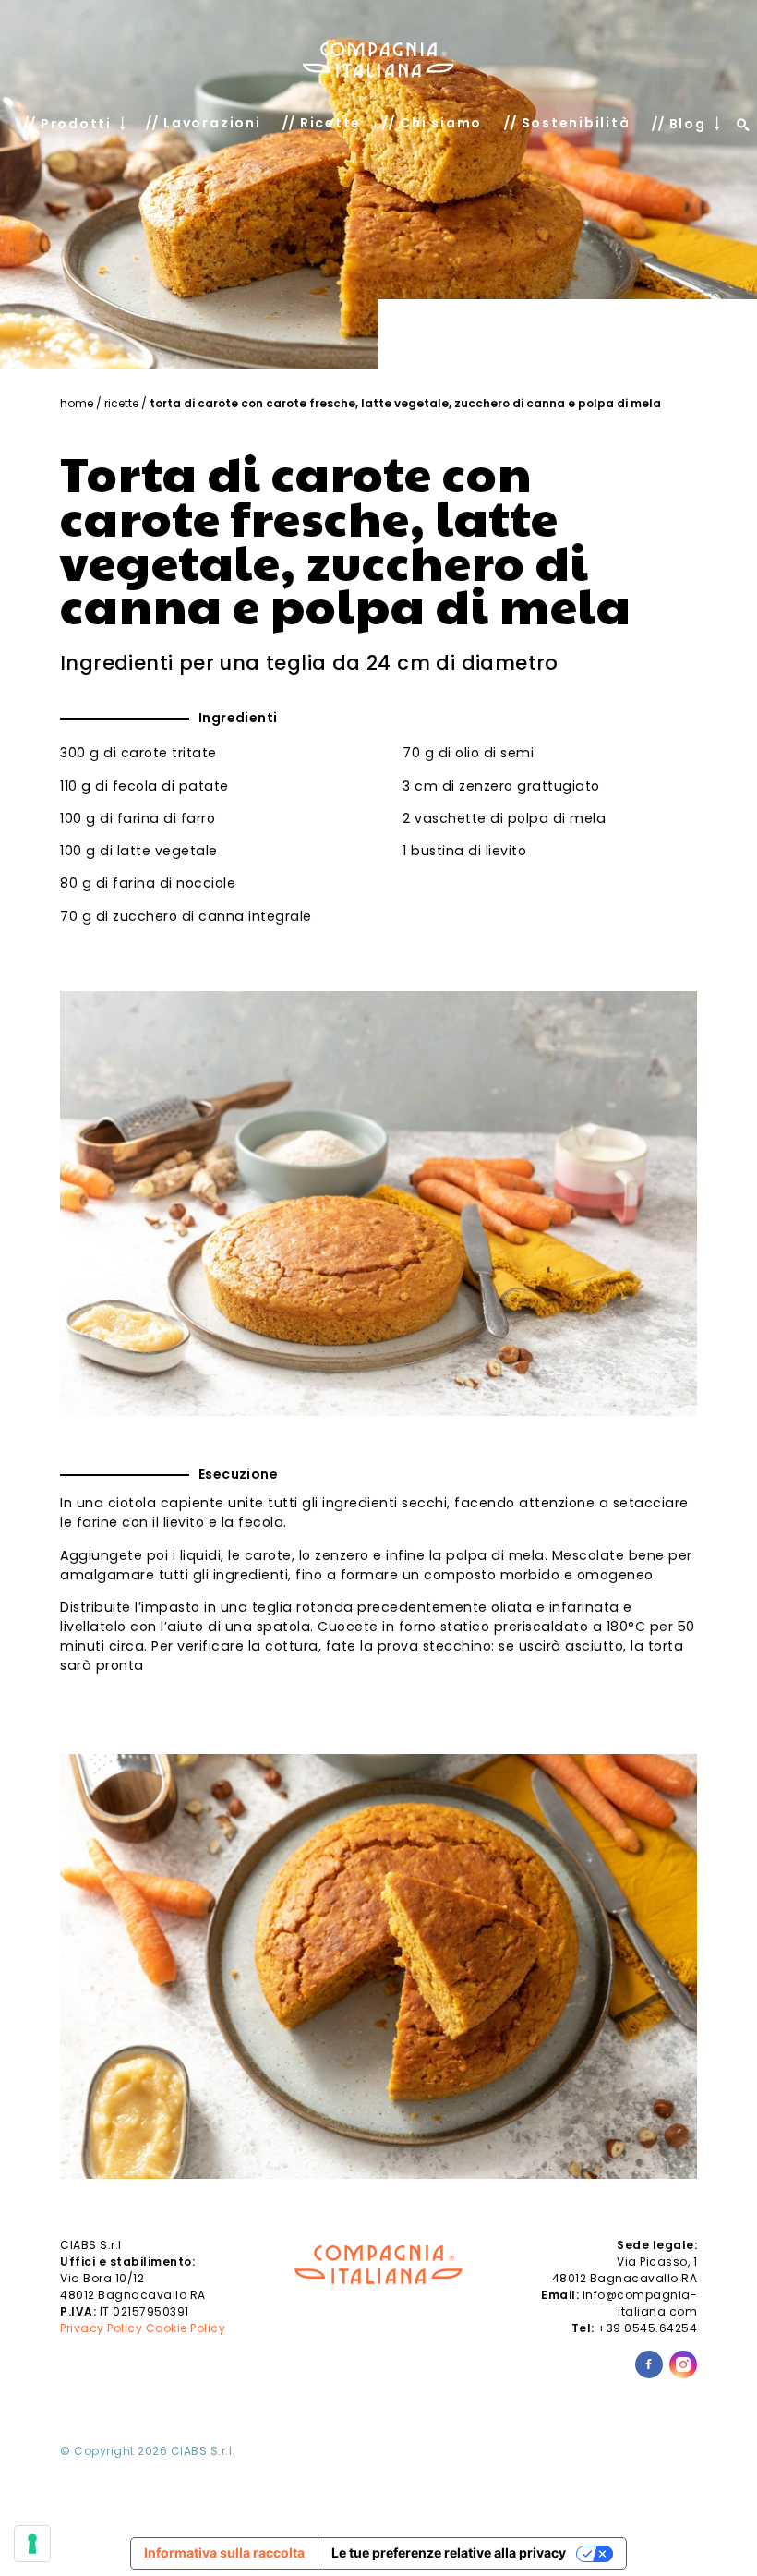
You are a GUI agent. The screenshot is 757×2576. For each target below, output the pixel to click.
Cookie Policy (186, 2328)
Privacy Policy (101, 2328)
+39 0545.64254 (647, 2328)
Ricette (121, 403)
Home (77, 403)
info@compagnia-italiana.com (640, 2303)
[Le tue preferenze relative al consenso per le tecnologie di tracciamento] (32, 2544)
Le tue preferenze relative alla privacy (449, 2552)
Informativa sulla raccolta (224, 2552)
